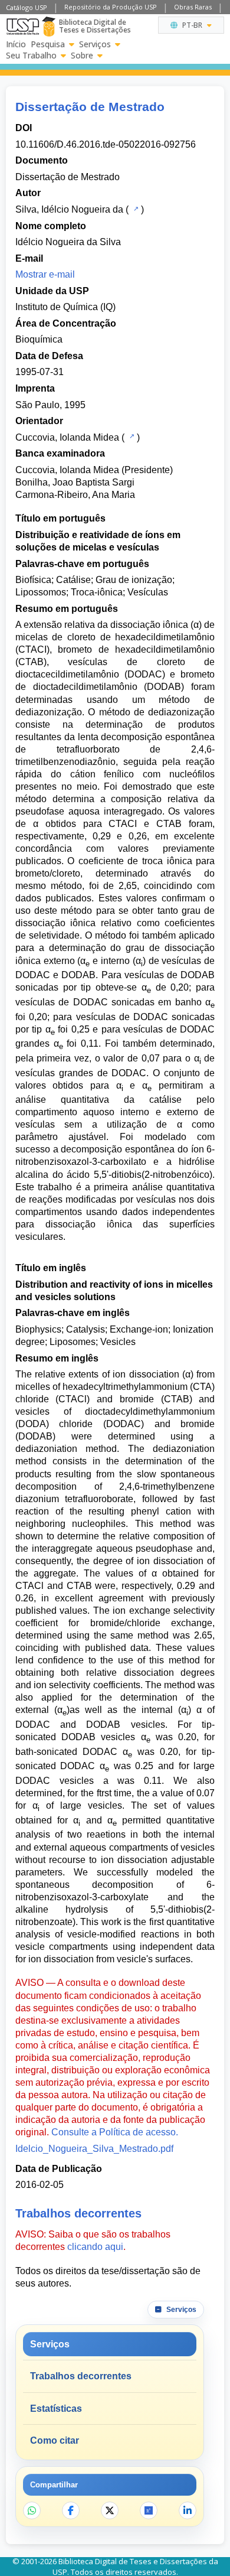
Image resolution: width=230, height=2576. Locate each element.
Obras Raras (193, 7)
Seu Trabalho (31, 56)
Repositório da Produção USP (111, 7)
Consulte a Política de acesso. (115, 2132)
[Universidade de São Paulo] (23, 27)
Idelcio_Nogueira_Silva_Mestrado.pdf (94, 2149)
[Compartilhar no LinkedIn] (188, 2510)
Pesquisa (48, 44)
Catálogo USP (27, 7)
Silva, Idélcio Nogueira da (69, 209)
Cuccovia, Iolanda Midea (67, 437)
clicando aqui (95, 2247)
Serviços (95, 44)
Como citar (55, 2440)
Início (16, 44)
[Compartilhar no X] (110, 2510)
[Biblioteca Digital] (49, 27)
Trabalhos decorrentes (81, 2376)
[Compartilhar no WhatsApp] (32, 2510)
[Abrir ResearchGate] (149, 2510)
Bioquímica (39, 339)
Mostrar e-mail (45, 274)
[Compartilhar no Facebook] (71, 2510)
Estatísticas (56, 2409)
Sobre (82, 56)
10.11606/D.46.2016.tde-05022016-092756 (106, 144)
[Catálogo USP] (135, 209)
